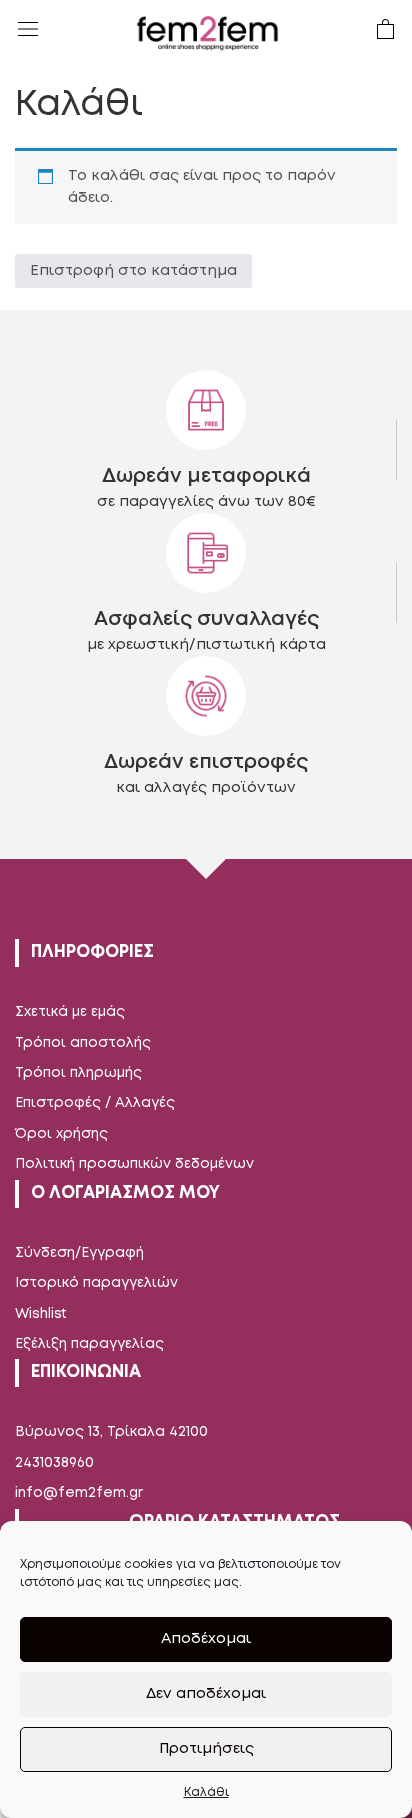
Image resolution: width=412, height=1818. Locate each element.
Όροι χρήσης (61, 1134)
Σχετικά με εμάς (70, 1012)
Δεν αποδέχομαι (206, 1694)
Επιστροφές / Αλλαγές (95, 1103)
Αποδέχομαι (206, 1639)
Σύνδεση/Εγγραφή (79, 1253)
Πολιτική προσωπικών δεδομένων (134, 1164)
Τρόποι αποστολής (83, 1043)
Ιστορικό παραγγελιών (96, 1283)
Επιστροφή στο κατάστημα (133, 271)
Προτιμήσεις (206, 1749)
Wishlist (41, 1314)
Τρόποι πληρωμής (78, 1073)
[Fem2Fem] (208, 33)
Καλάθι (206, 1792)
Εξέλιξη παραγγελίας (89, 1344)
